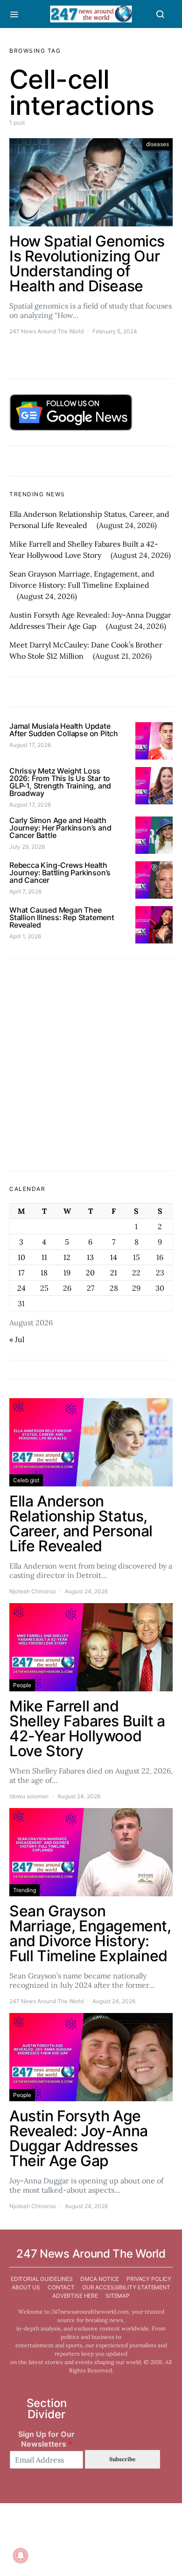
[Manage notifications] (21, 2555)
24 (21, 1288)
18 (44, 1273)
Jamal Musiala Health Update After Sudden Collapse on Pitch (64, 730)
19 (67, 1273)
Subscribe (122, 2459)
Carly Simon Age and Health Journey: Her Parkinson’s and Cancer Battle (60, 828)
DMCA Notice (100, 2279)
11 (44, 1257)
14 (114, 1257)
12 (67, 1257)
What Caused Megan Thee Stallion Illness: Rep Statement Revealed (62, 917)
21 (114, 1273)
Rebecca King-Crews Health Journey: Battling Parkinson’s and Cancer (60, 873)
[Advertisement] (91, 1065)
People (22, 1685)
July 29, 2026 (27, 847)
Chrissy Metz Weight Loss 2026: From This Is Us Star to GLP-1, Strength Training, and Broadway (60, 782)
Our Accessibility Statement (126, 2287)
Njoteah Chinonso (33, 1591)
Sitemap (118, 2296)
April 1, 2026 (25, 936)
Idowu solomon (29, 1796)
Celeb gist (26, 1480)
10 (21, 1257)
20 (90, 1273)
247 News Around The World (46, 331)
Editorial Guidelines (42, 2279)
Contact (61, 2287)
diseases (157, 144)
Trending (24, 1890)
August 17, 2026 (30, 745)
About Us (26, 2287)
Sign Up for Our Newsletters (46, 2439)
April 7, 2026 (25, 891)
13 (90, 1257)
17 (21, 1273)
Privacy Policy (149, 2279)
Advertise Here (75, 2296)
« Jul (17, 1339)
